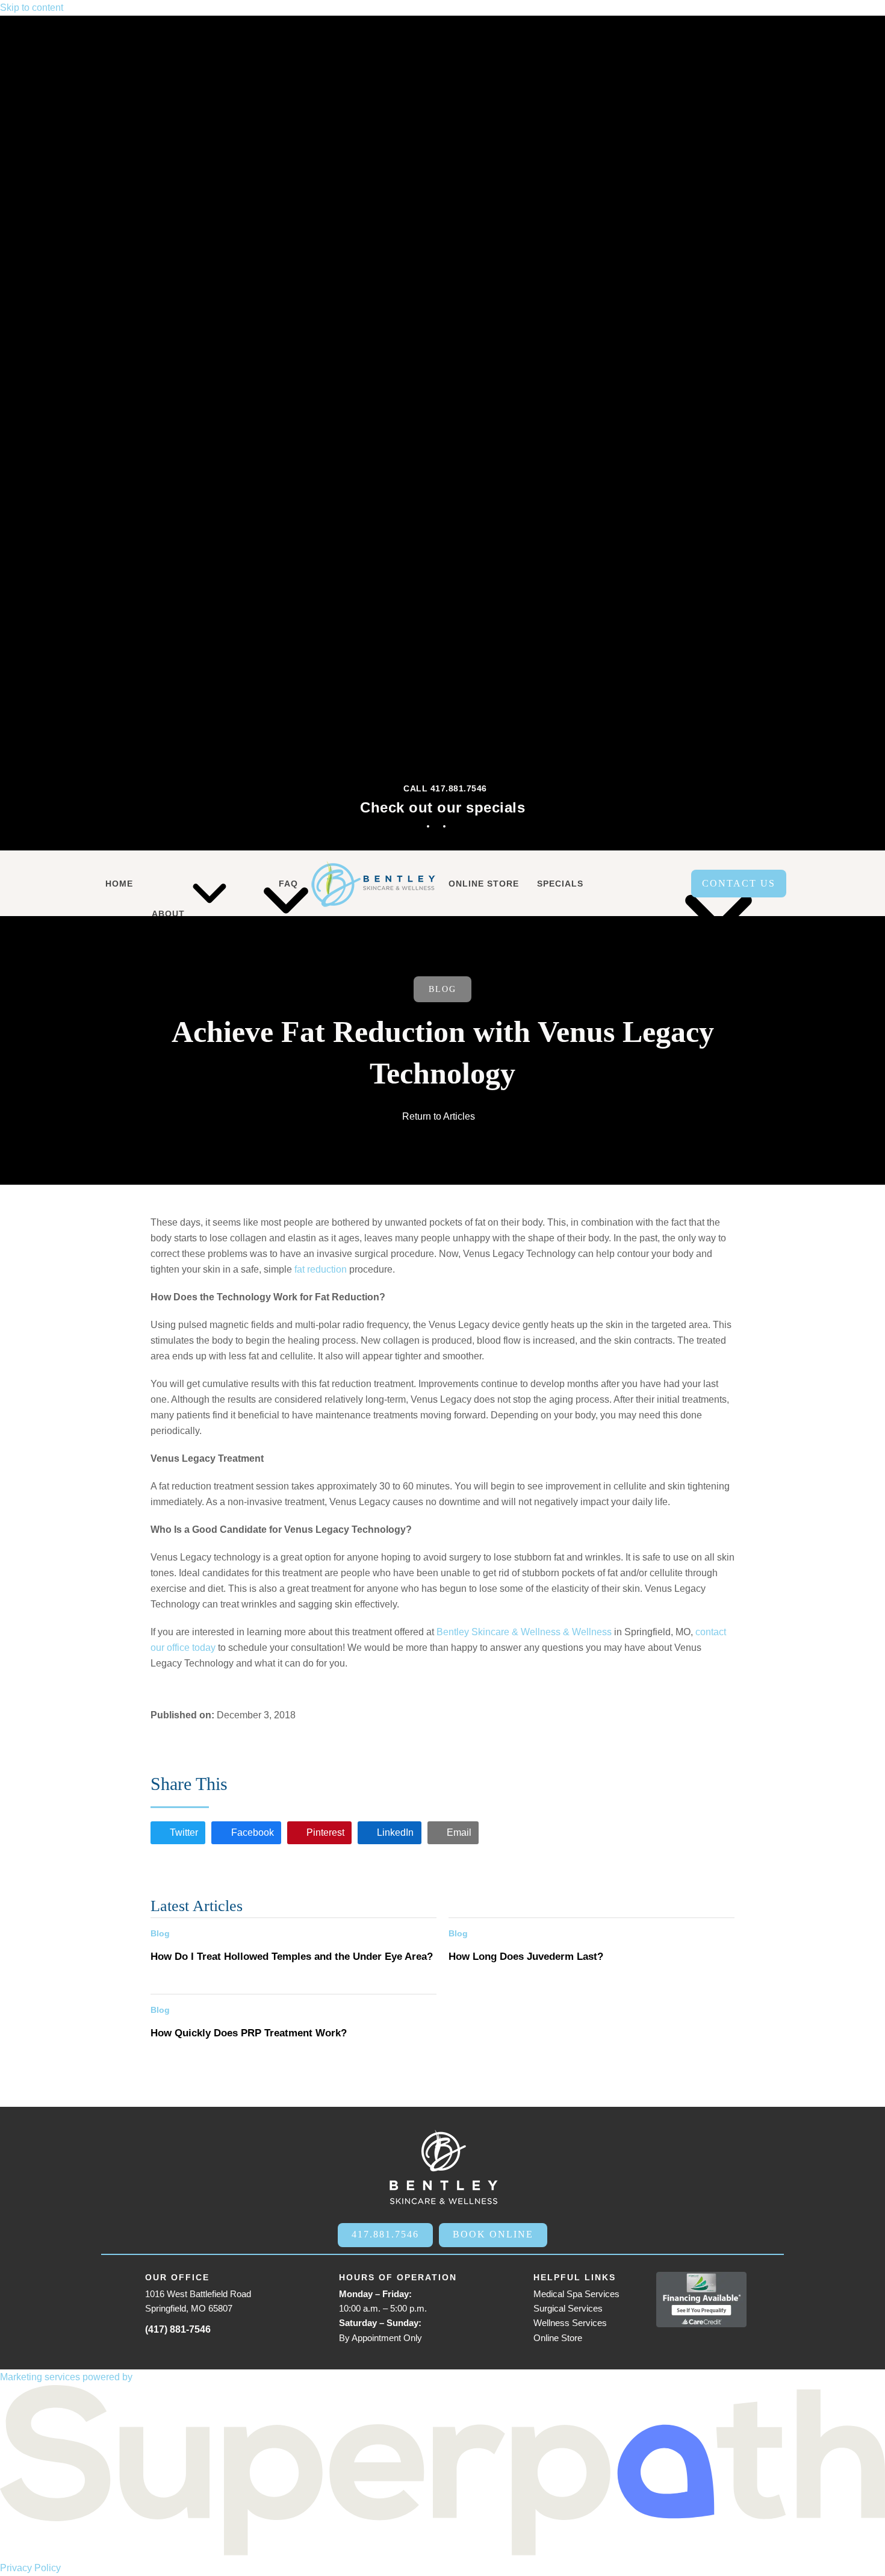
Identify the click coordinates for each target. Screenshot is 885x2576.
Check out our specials (442, 807)
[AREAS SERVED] (640, 884)
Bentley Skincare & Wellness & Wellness (524, 1632)
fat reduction (321, 1269)
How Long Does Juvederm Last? (526, 1956)
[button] (178, 1833)
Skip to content (32, 8)
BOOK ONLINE (493, 2234)
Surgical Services (568, 2308)
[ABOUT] (171, 884)
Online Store (558, 2338)
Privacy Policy (30, 2568)
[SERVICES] (234, 884)
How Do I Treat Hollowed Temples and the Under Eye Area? (292, 1956)
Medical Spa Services (576, 2294)
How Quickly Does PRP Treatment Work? (249, 2033)
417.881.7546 (385, 2234)
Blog (442, 989)
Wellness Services (570, 2323)
